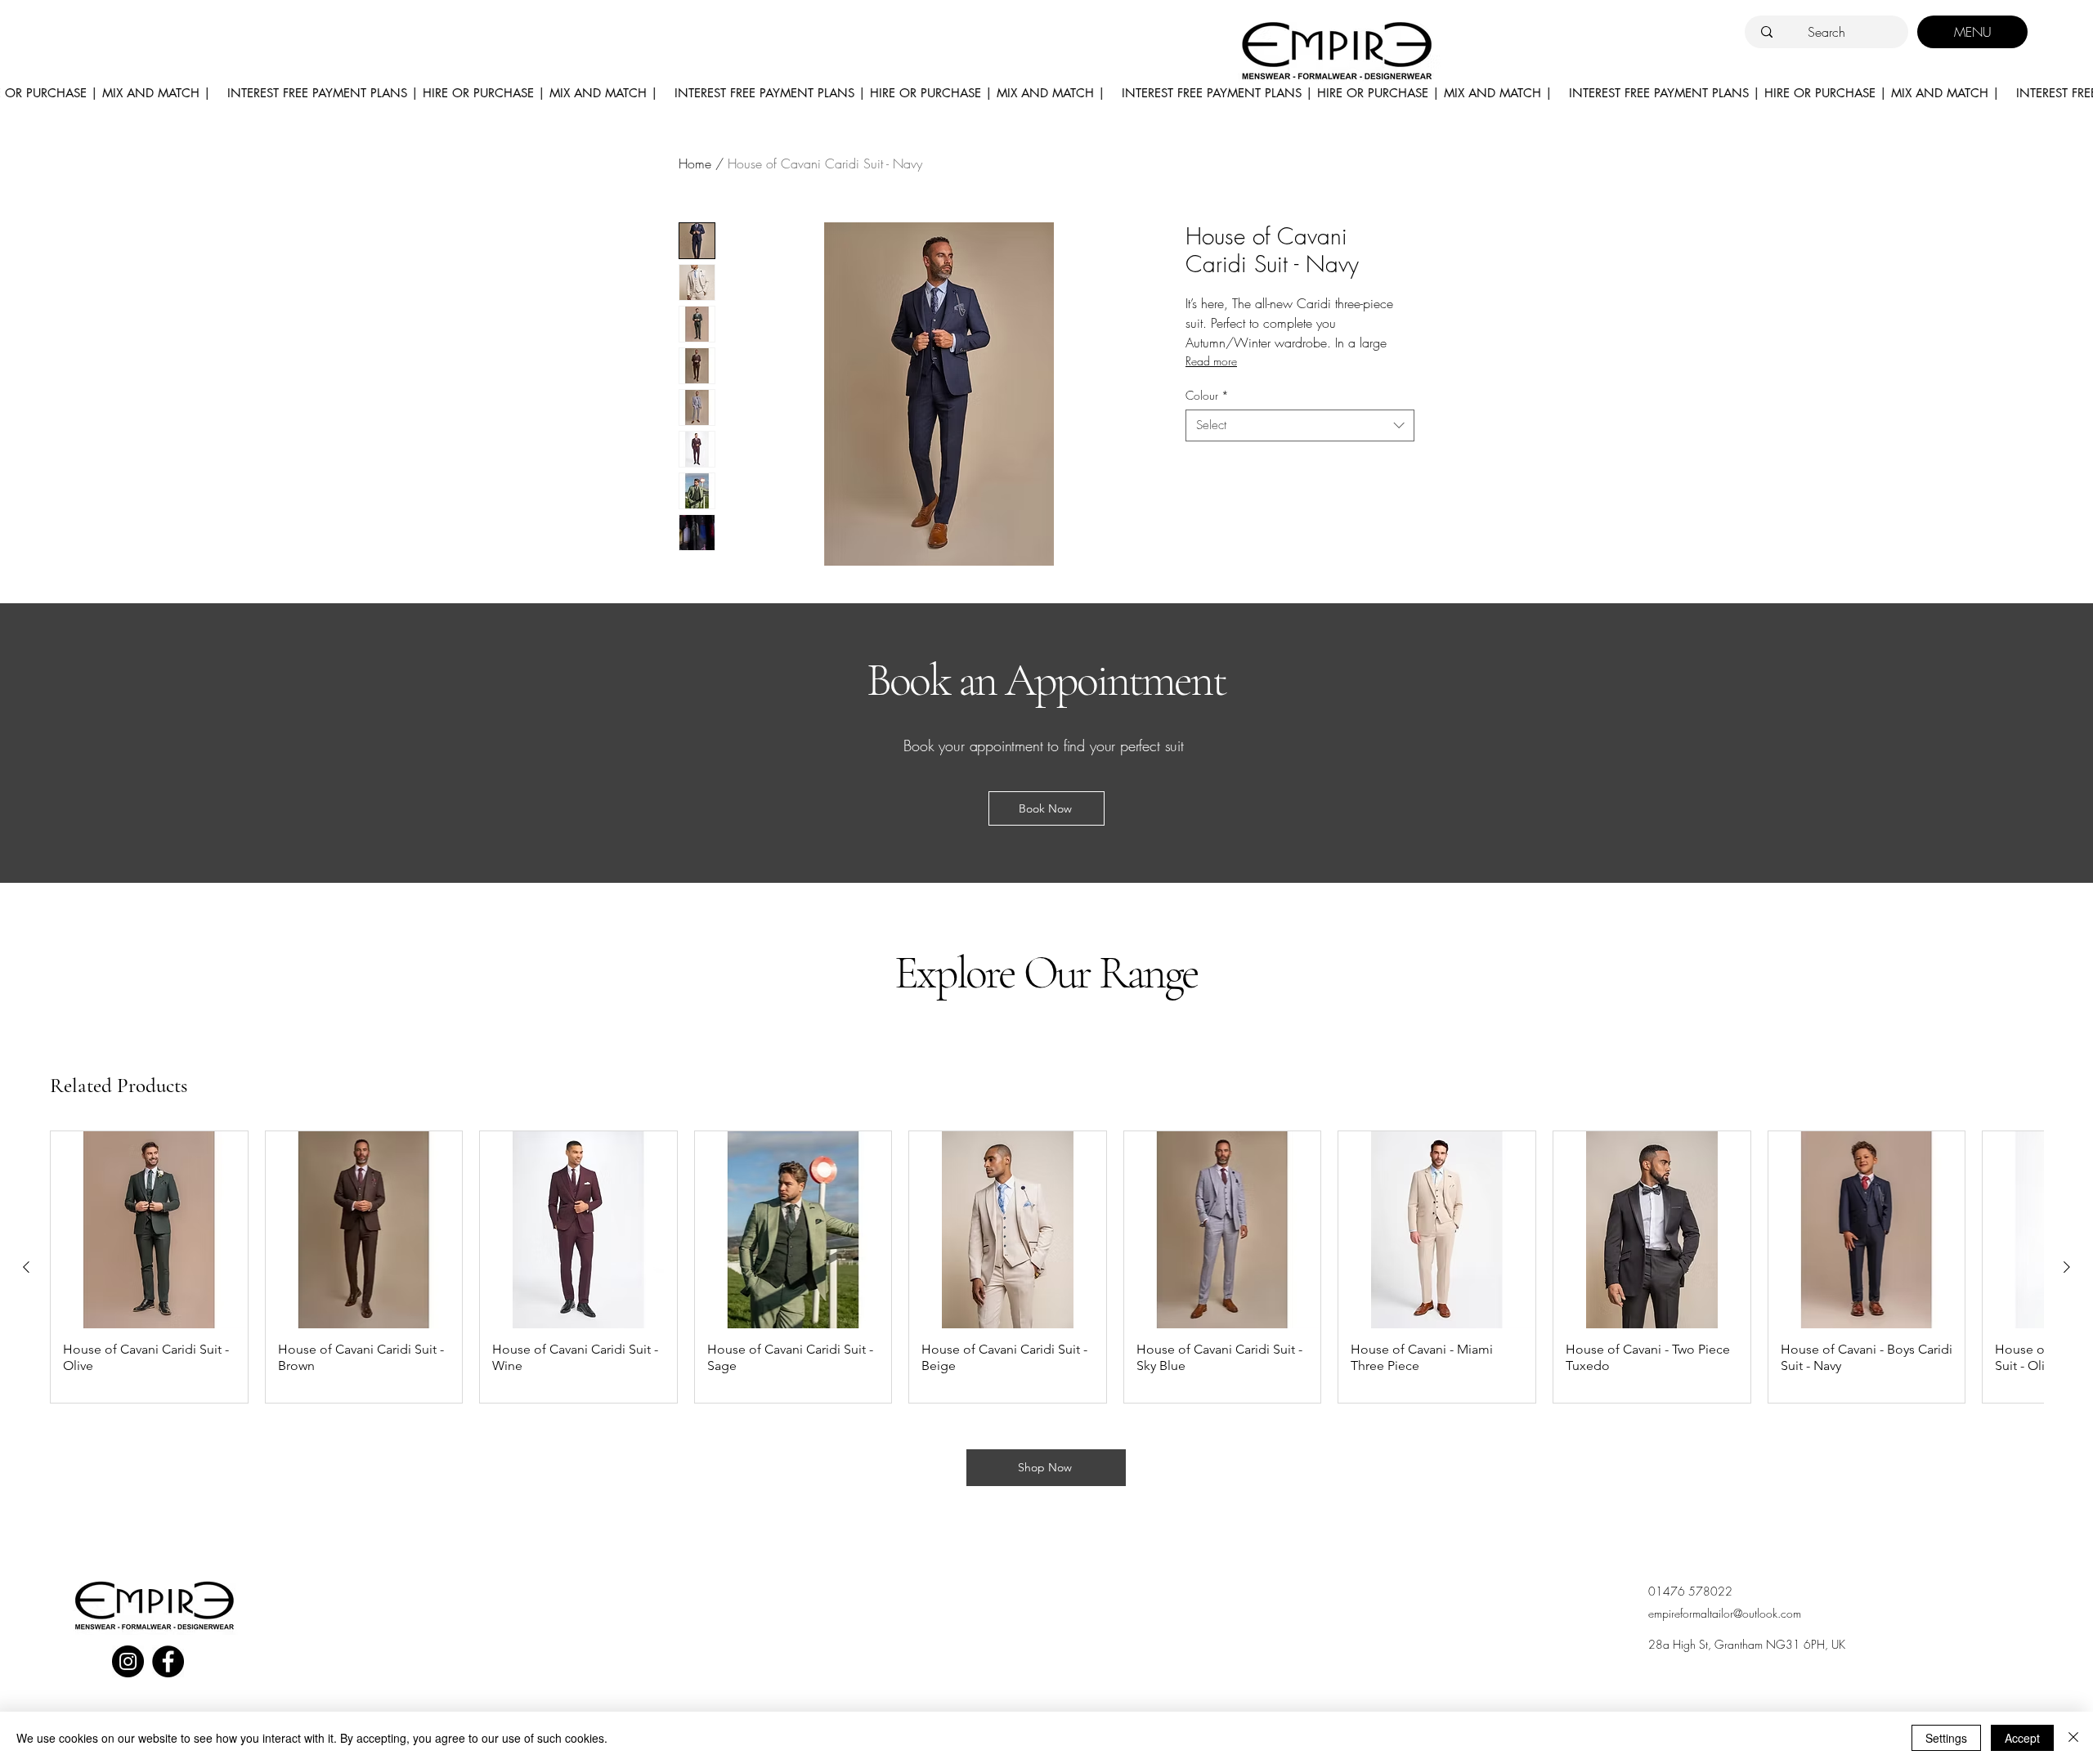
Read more (1211, 361)
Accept (2022, 1738)
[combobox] (1300, 425)
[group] (1046, 1267)
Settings (1946, 1738)
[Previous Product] (26, 1267)
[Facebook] (168, 1661)
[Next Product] (2067, 1267)
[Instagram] (128, 1661)
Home (695, 163)
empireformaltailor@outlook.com (1725, 1613)
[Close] (2073, 1738)
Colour (1207, 395)
